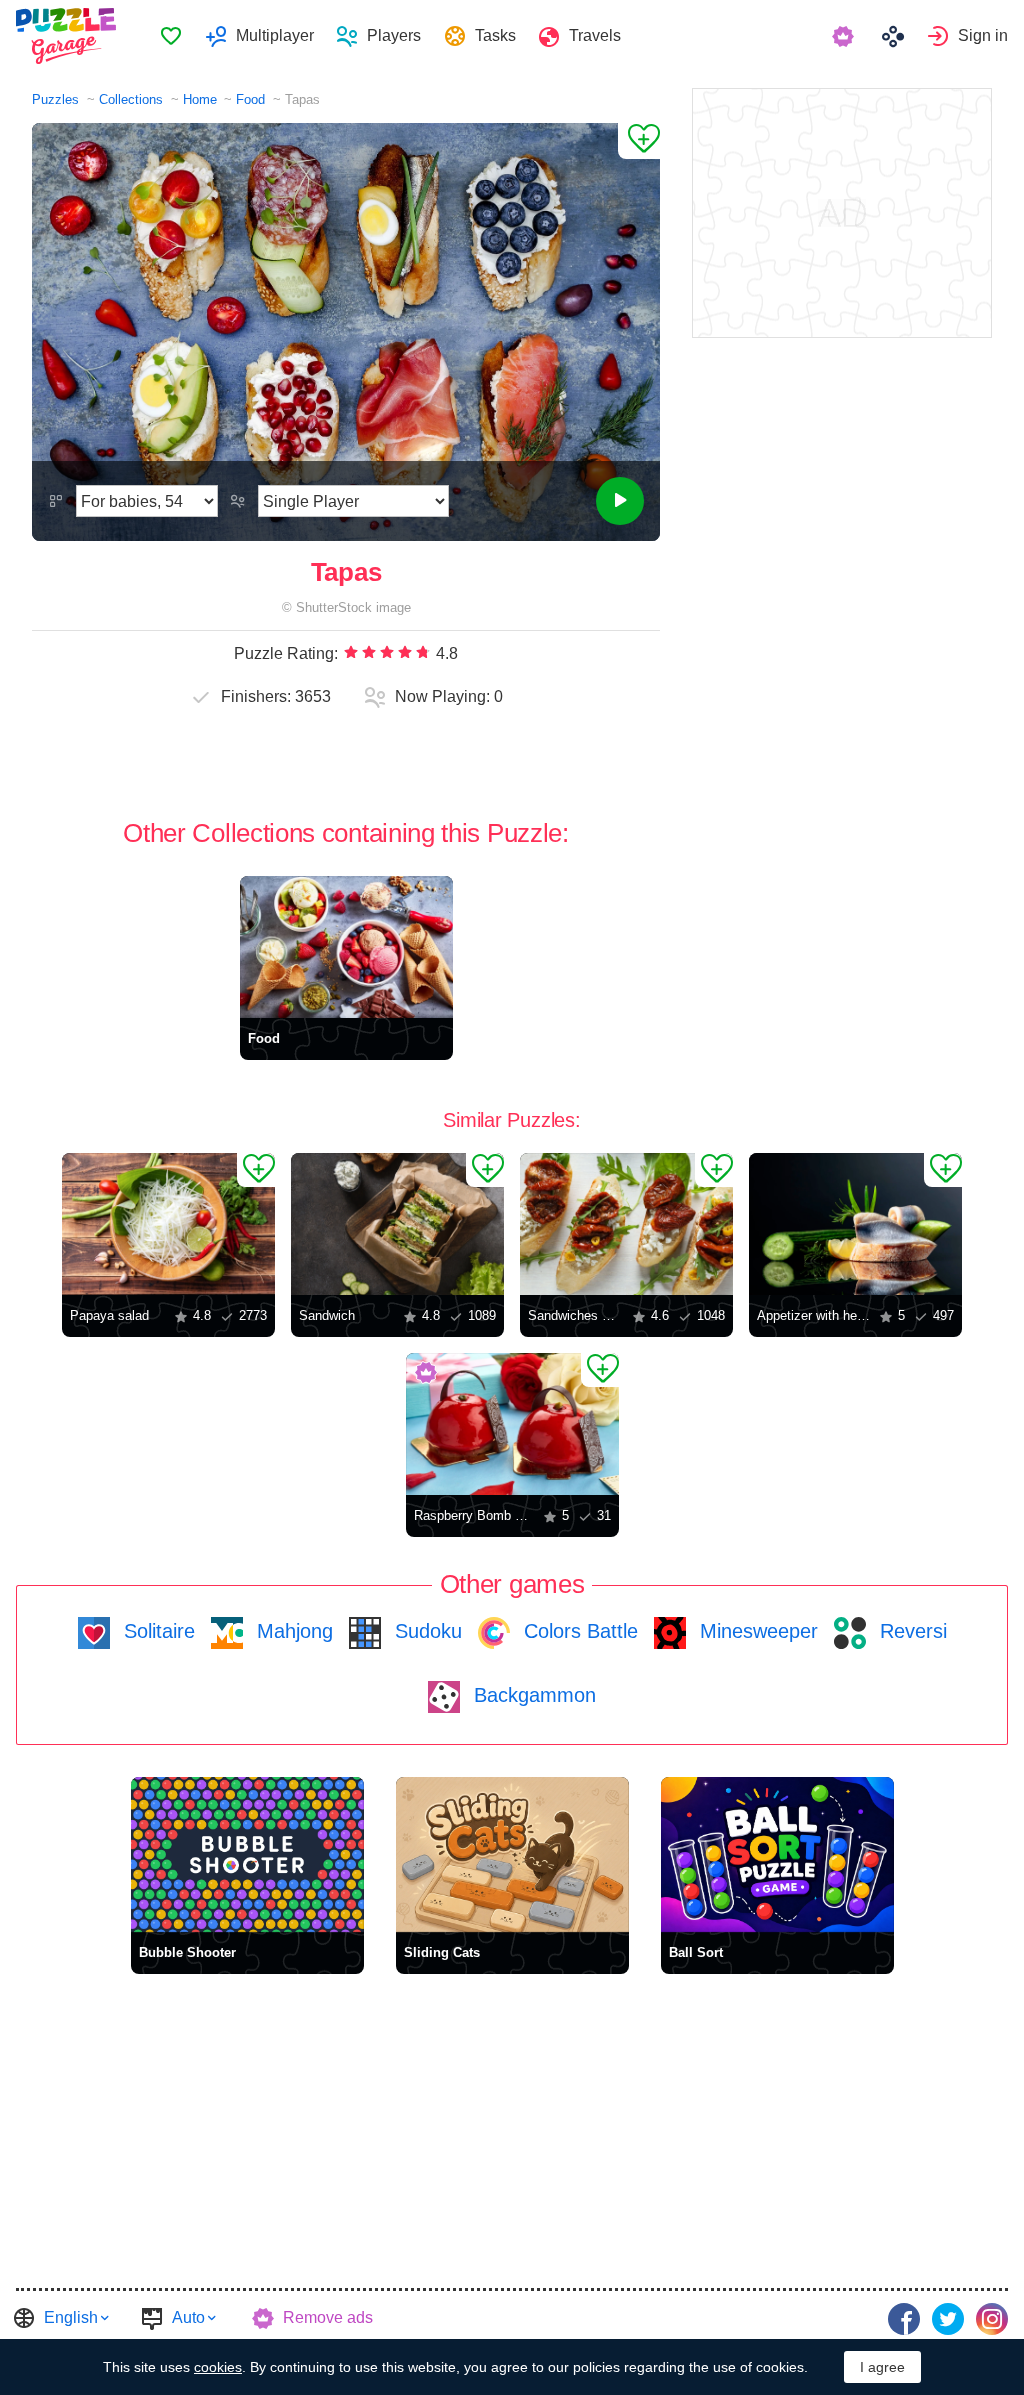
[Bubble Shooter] (247, 1854)
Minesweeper (756, 1631)
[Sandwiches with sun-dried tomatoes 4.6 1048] (626, 1224)
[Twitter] (948, 2319)
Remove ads (328, 2317)
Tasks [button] (495, 35)
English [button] (71, 2317)
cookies (218, 2367)
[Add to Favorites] (639, 141)
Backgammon (532, 1695)
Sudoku (425, 1631)
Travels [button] (595, 35)
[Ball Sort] (777, 1854)
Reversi (910, 1631)
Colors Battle (578, 1631)
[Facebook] (904, 2319)
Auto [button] (188, 2317)
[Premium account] (845, 36)
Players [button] (394, 35)
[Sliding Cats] (512, 1854)
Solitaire (156, 1631)
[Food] (346, 947)
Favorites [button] (171, 36)
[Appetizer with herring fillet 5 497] (855, 1224)
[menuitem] (170, 36)
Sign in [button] (983, 35)
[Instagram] (992, 2319)
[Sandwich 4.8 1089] (397, 1224)
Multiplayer (275, 35)
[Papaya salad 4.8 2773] (168, 1224)
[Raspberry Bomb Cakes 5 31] (512, 1424)
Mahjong (292, 1631)
